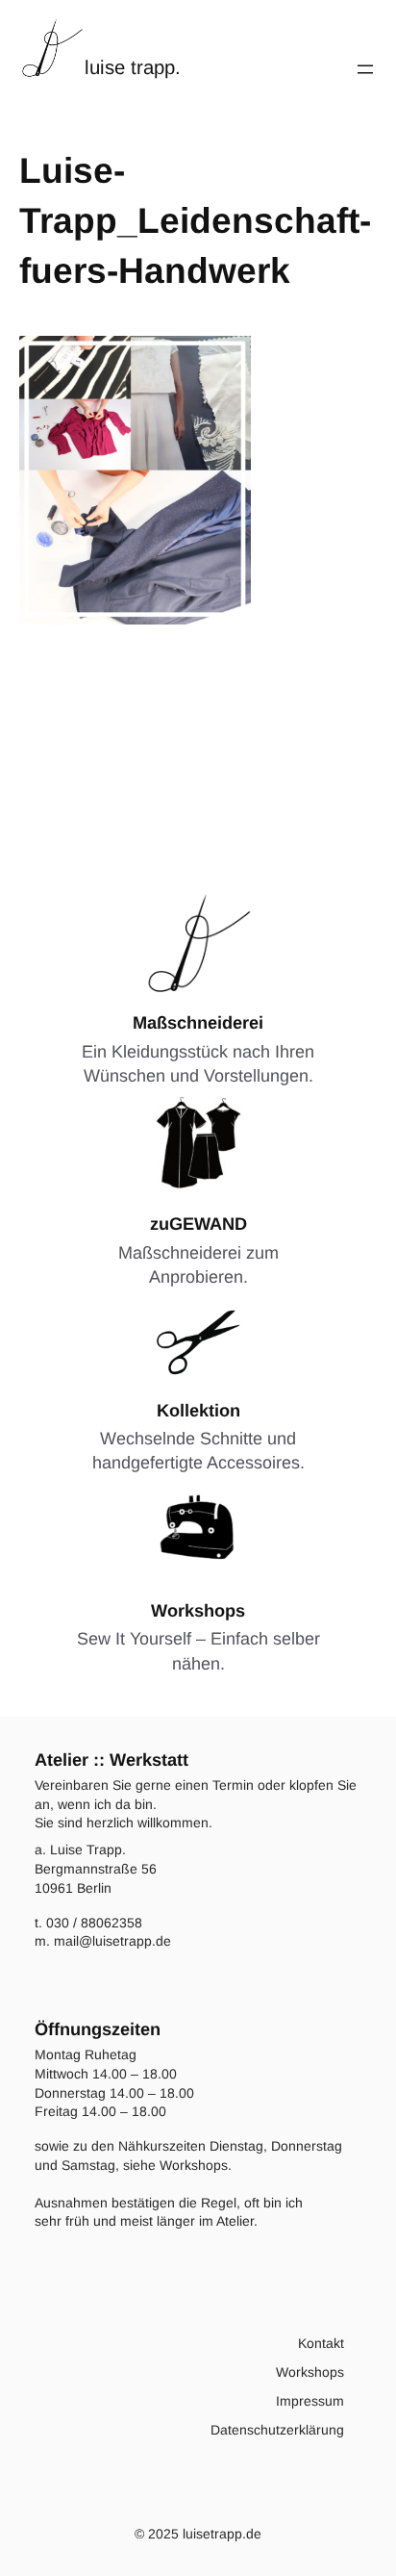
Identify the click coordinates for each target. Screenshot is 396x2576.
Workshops (198, 1611)
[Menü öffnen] (365, 69)
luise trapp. (133, 67)
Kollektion (198, 1411)
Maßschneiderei (198, 1023)
